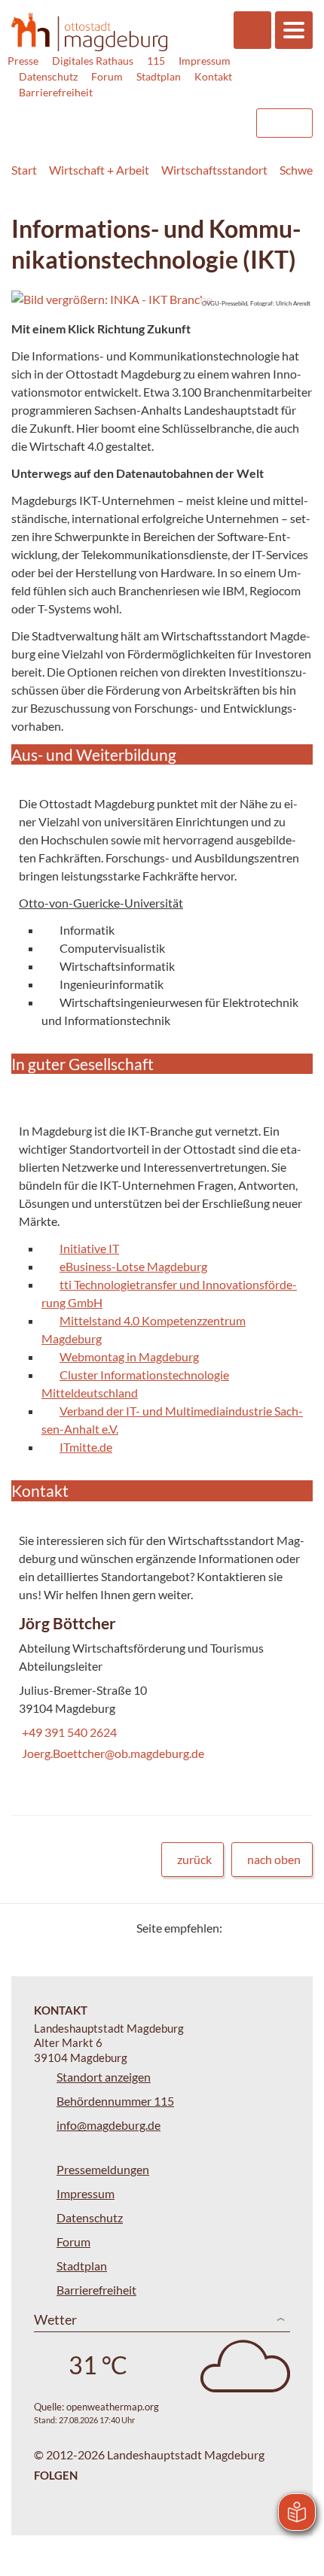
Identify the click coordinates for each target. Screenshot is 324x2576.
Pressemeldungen (103, 2169)
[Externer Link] (121, 116)
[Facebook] (258, 1928)
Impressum (205, 61)
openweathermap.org (113, 2407)
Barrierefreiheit (56, 92)
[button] (162, 300)
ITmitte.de (86, 1447)
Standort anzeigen (104, 2077)
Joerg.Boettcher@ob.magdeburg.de (112, 1753)
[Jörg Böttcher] (162, 1691)
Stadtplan (159, 76)
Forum (107, 76)
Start (24, 170)
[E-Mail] (277, 1928)
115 (156, 61)
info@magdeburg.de (109, 2125)
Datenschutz (48, 76)
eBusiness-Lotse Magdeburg (133, 1266)
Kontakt (213, 76)
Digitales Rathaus (93, 61)
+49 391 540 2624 (68, 1732)
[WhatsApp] (296, 1928)
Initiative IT (89, 1248)
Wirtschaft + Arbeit (99, 170)
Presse (23, 61)
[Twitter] (239, 1928)
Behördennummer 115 (115, 2101)
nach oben (274, 1859)
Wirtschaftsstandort (214, 170)
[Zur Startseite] (89, 32)
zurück (194, 1859)
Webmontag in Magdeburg (129, 1356)
